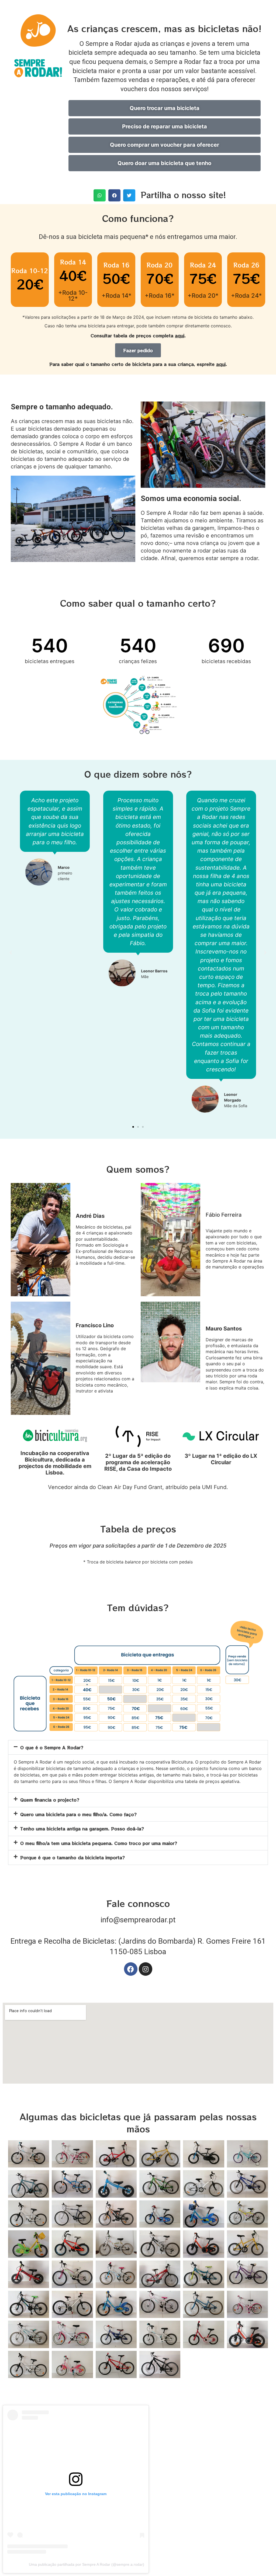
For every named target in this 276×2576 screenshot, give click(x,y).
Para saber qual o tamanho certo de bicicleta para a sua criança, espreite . (138, 364)
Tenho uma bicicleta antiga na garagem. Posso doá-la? (82, 1829)
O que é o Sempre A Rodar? (52, 1747)
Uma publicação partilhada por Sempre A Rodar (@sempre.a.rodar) (87, 2564)
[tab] (138, 1747)
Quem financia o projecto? (50, 1800)
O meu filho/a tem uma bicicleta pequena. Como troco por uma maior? (99, 1843)
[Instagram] (146, 1969)
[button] (100, 195)
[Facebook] (131, 1969)
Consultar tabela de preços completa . (138, 335)
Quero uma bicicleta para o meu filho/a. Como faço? (78, 1814)
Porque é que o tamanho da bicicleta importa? (73, 1857)
